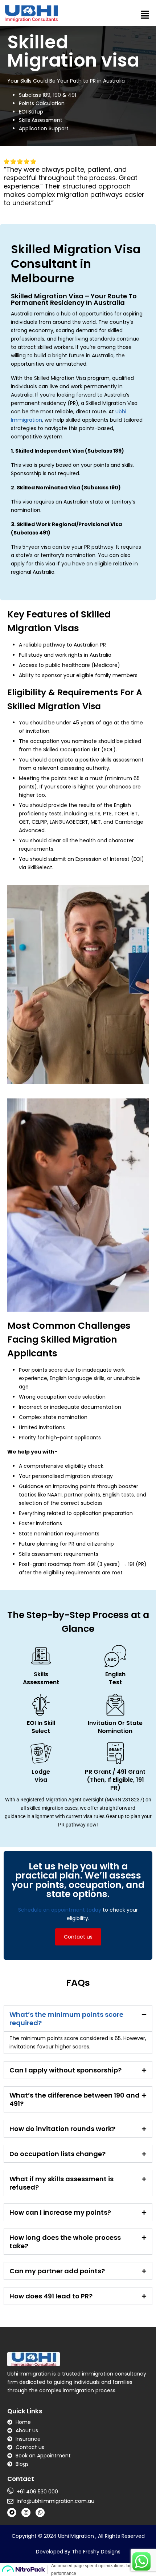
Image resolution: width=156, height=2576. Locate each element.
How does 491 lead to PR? (51, 2296)
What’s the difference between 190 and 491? (75, 2099)
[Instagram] (26, 2513)
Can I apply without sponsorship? (65, 2070)
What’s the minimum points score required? (66, 2019)
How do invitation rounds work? (62, 2129)
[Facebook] (12, 2513)
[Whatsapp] (40, 2513)
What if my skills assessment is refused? (61, 2183)
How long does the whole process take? (65, 2242)
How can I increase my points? (60, 2212)
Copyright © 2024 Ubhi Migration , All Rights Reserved (78, 2536)
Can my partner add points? (57, 2271)
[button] (145, 15)
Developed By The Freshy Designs (78, 2552)
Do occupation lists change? (58, 2154)
